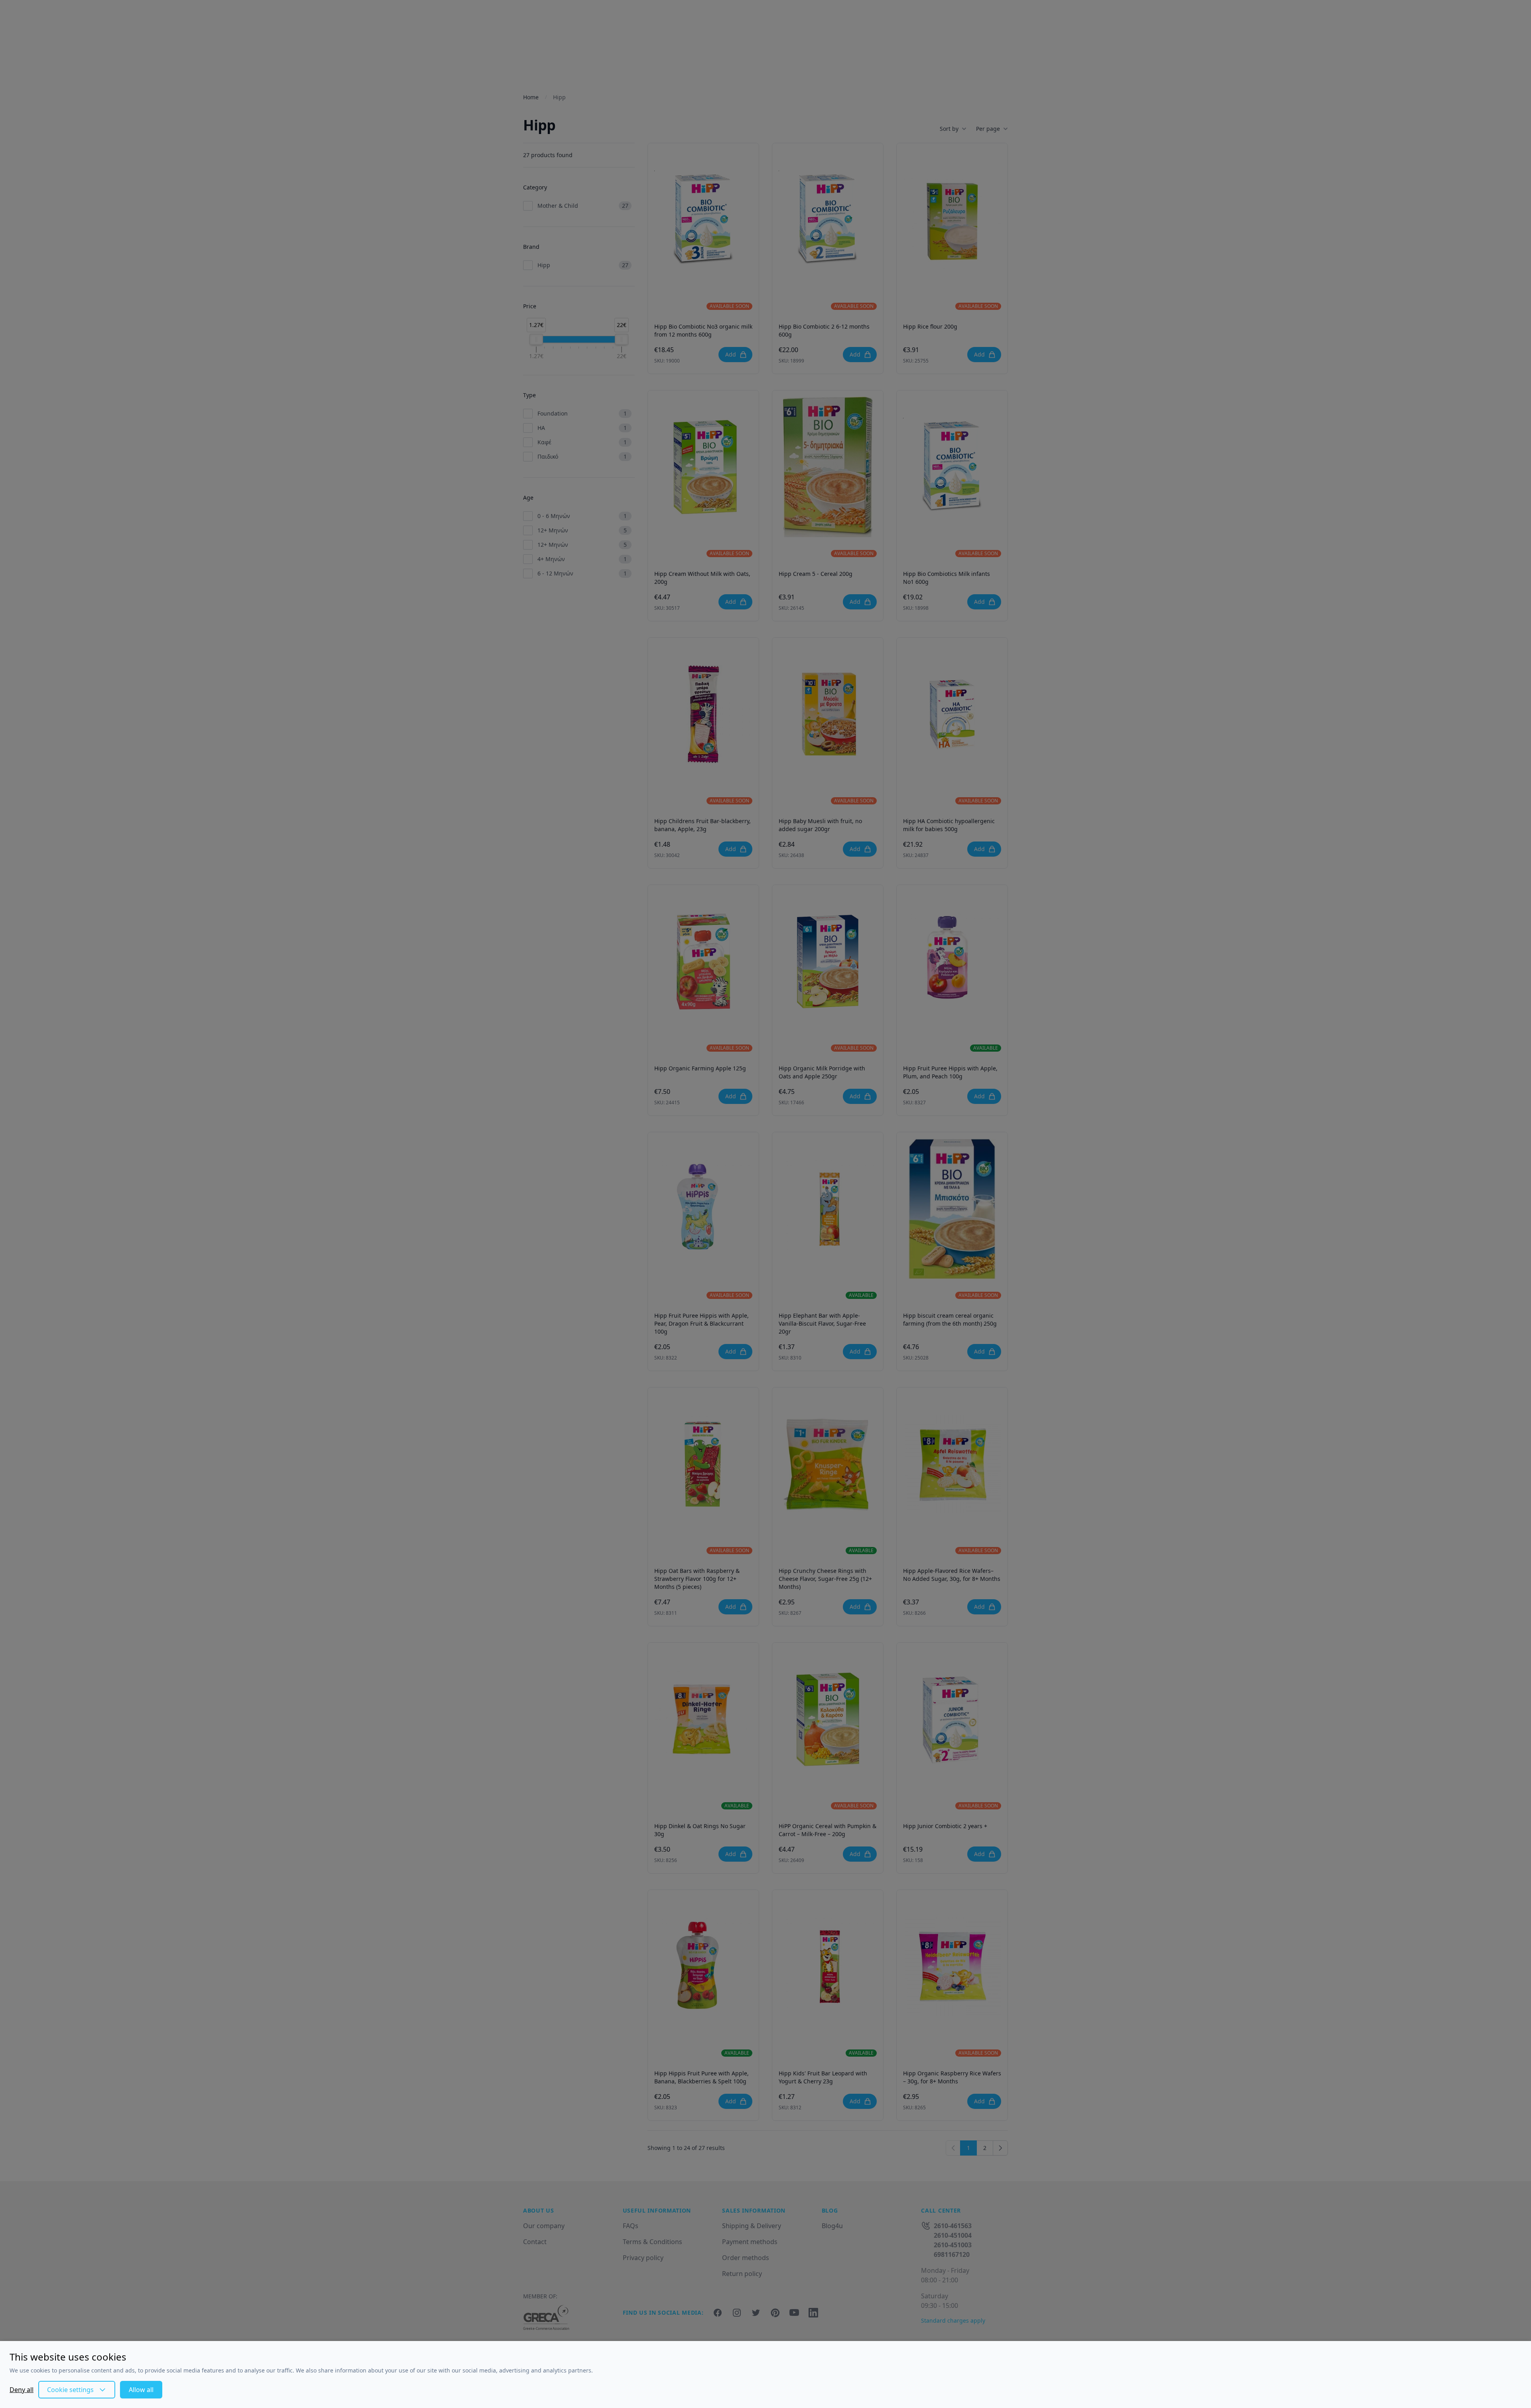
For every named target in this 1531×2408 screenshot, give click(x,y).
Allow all (141, 2390)
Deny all (22, 2390)
